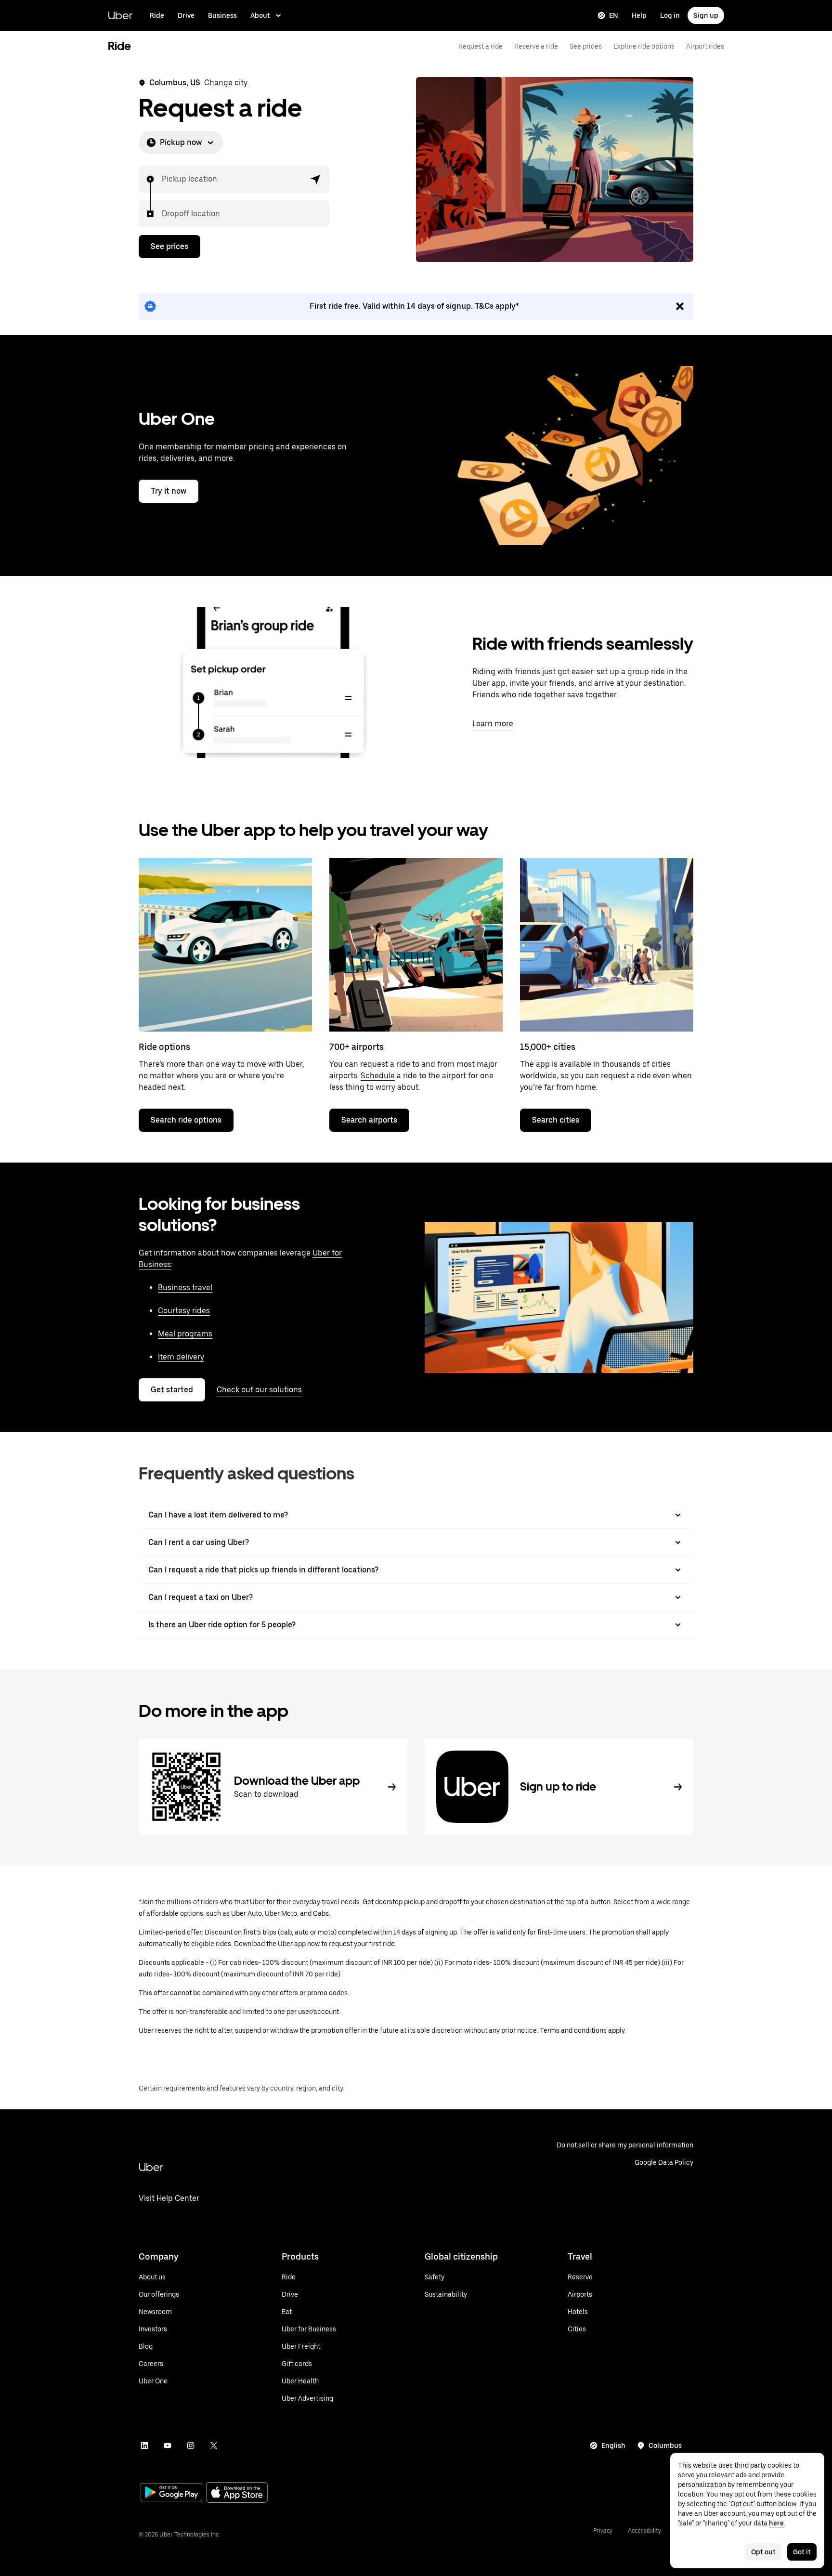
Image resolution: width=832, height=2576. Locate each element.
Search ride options (186, 1120)
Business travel (185, 1288)
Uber (120, 15)
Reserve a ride (536, 46)
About (260, 15)
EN (614, 15)
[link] (416, 306)
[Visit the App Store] (237, 2493)
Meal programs (185, 1334)
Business (222, 15)
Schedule (378, 1076)
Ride (157, 15)
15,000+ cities (548, 1047)
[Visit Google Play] (171, 2493)
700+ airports (357, 1047)
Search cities (556, 1120)
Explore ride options (644, 46)
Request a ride (481, 46)
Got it (802, 2552)
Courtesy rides (184, 1311)
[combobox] (162, 179)
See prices (586, 46)
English (613, 2445)
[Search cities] (607, 945)
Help (639, 15)
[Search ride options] (225, 945)
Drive (186, 15)
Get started (172, 1390)
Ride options (164, 1047)
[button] (316, 179)
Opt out (763, 2552)
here (776, 2523)
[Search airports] (416, 945)
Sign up (706, 15)
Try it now (169, 491)
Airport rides (705, 46)
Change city (226, 83)
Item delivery (181, 1357)
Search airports (369, 1120)
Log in (670, 15)
